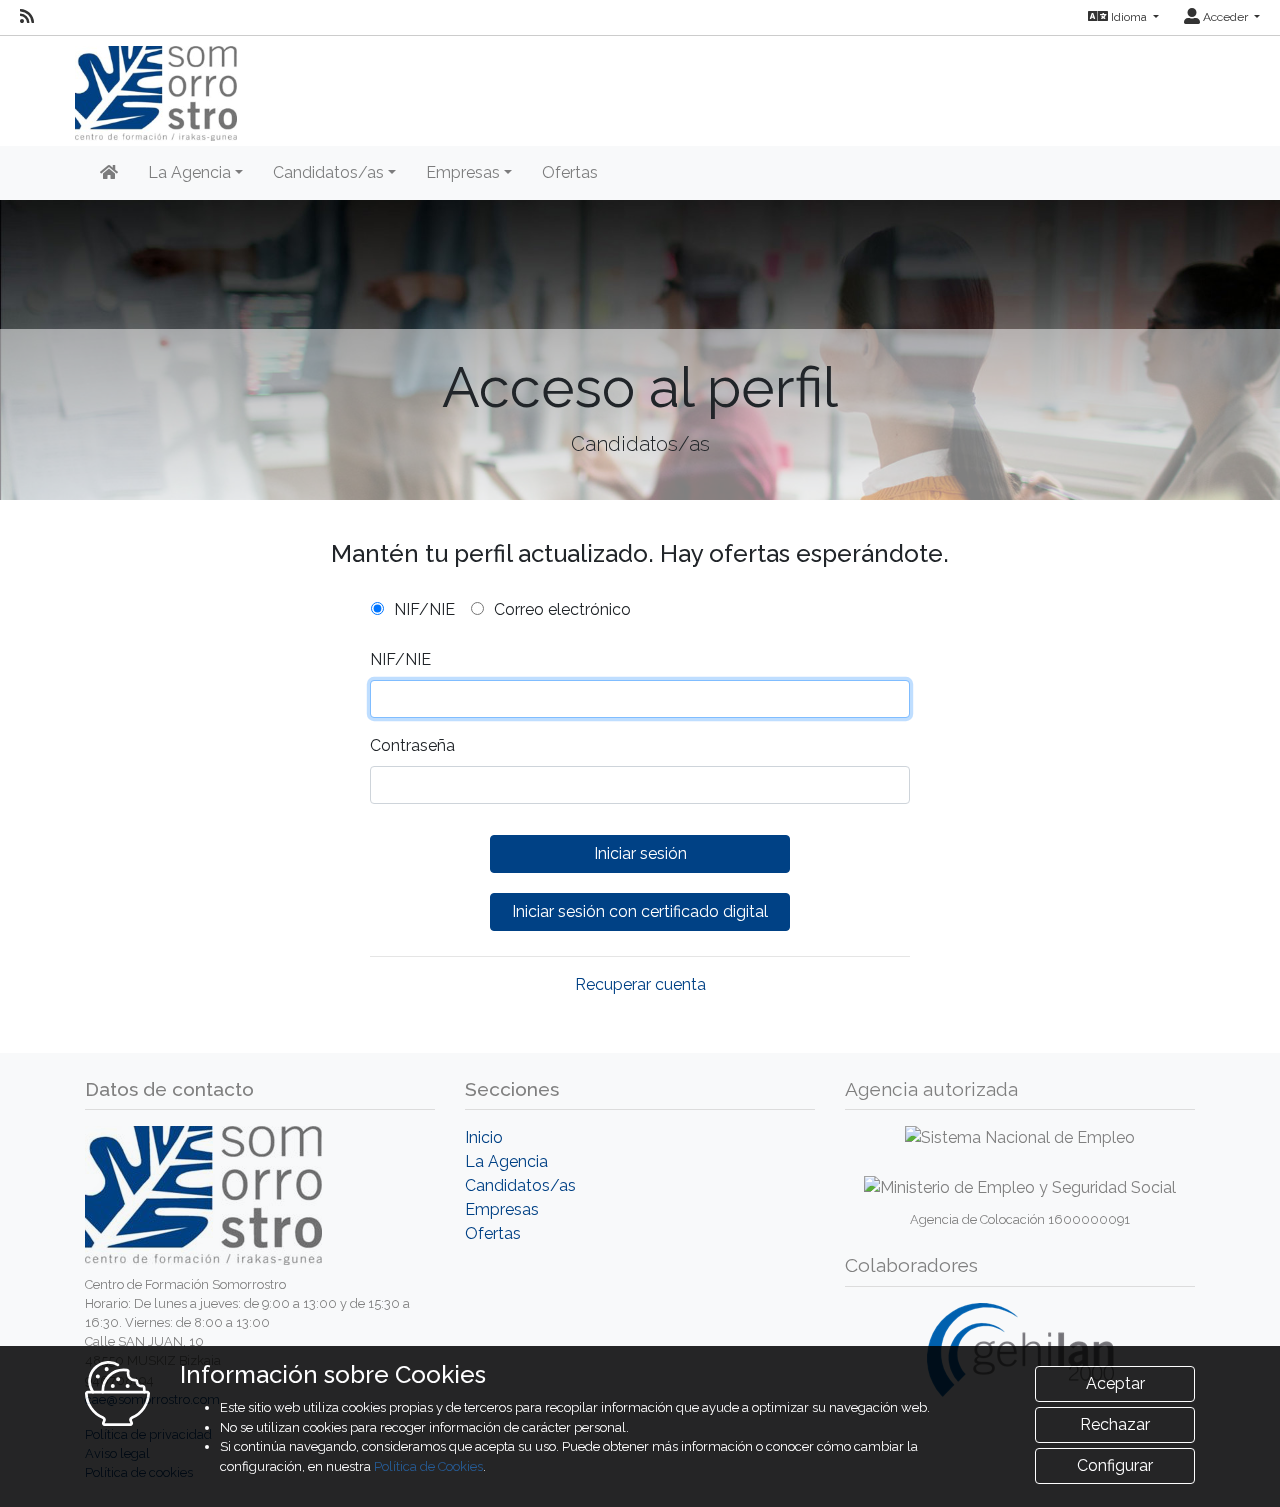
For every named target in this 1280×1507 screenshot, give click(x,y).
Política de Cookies (428, 1466)
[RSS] (27, 17)
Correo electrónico (562, 609)
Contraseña (412, 745)
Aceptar (1115, 1383)
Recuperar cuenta (640, 984)
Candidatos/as (520, 1185)
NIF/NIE (424, 609)
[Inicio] (109, 173)
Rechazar (1115, 1424)
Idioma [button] (1129, 17)
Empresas (502, 1209)
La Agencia (506, 1161)
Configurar (1115, 1465)
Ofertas (570, 172)
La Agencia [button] (189, 172)
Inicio (484, 1137)
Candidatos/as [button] (328, 172)
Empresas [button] (463, 172)
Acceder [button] (1225, 17)
